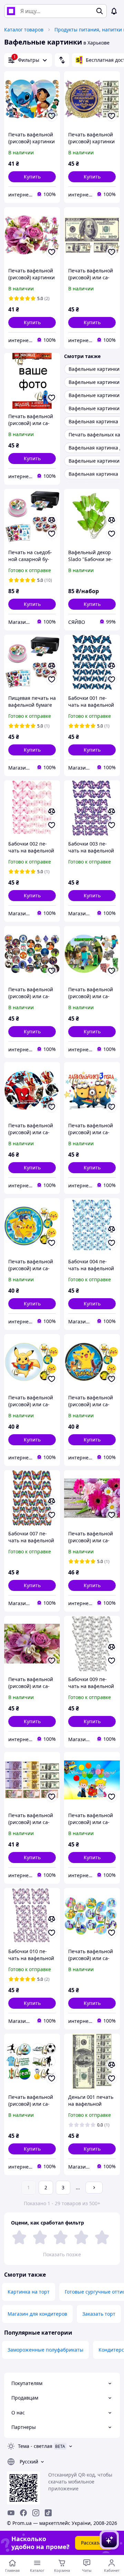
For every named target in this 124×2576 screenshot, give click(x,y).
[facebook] (23, 2513)
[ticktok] (48, 2513)
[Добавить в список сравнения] (52, 520)
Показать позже (62, 2254)
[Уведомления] (114, 11)
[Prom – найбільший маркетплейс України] (11, 11)
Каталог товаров (24, 30)
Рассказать (94, 2543)
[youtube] (11, 2513)
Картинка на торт (29, 2292)
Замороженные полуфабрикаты (45, 2350)
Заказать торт (99, 2314)
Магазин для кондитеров (37, 2314)
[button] (32, 177)
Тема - (35, 2446)
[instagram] (36, 2513)
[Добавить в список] (52, 116)
